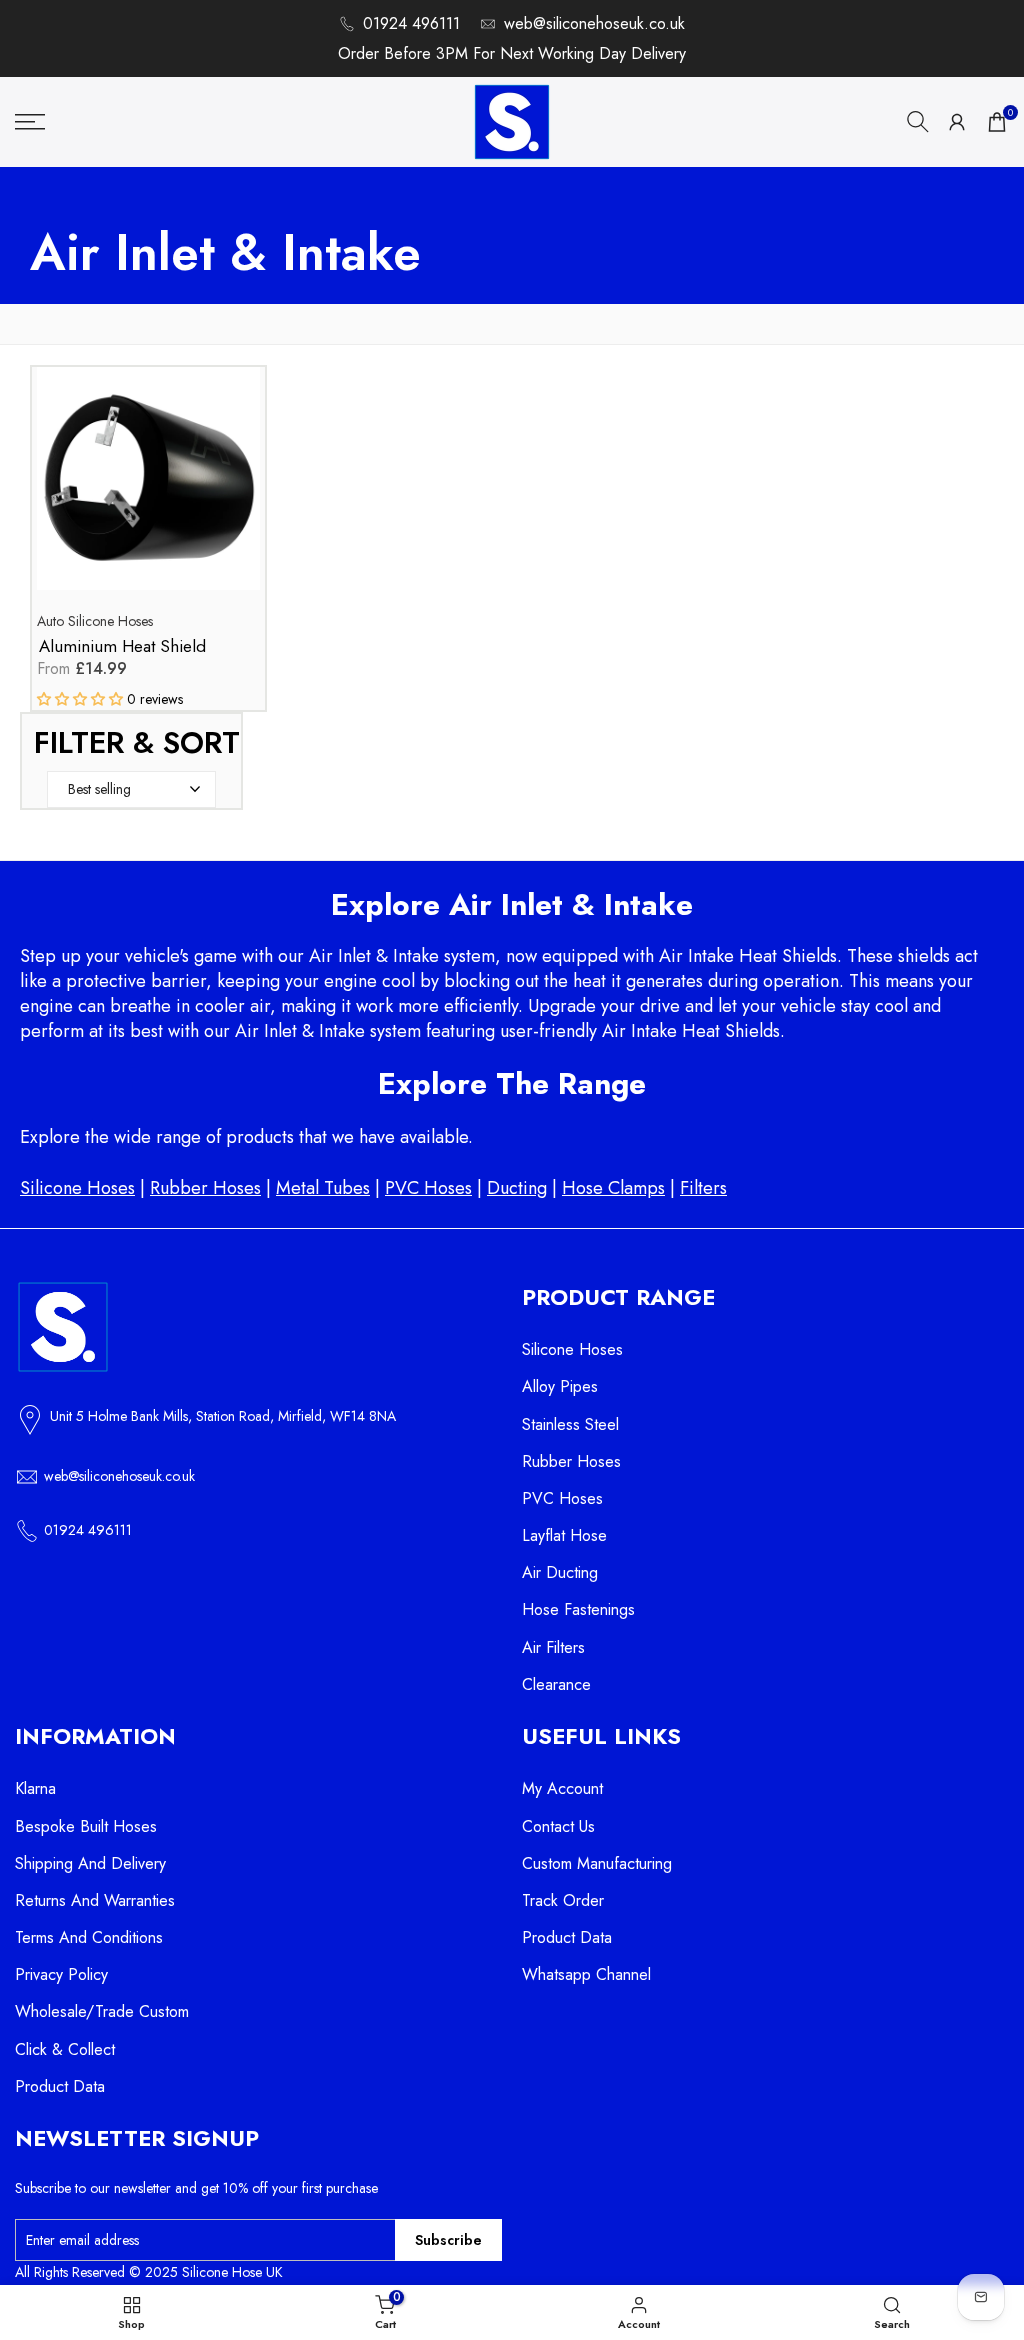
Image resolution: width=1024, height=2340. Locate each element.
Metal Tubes (323, 1188)
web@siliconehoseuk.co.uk (594, 23)
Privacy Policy (61, 1974)
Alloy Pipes (560, 1386)
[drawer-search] (918, 121)
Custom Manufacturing (597, 1863)
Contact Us (558, 1826)
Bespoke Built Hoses (86, 1826)
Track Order (563, 1900)
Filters (703, 1188)
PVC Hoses (428, 1188)
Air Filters (553, 1647)
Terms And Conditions (89, 1937)
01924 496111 (411, 23)
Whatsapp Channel (586, 1974)
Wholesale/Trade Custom (102, 2011)
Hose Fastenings (578, 1609)
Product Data (60, 2086)
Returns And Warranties (95, 1900)
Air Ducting (560, 1572)
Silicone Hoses (77, 1188)
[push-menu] (30, 122)
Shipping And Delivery (90, 1863)
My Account (562, 1788)
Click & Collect (65, 2049)
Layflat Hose (564, 1535)
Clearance (556, 1684)
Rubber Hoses (205, 1188)
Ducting (517, 1188)
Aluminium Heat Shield (122, 646)
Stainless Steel (570, 1424)
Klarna (35, 1788)
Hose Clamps (613, 1188)
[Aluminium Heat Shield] (148, 488)
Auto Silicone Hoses (95, 621)
